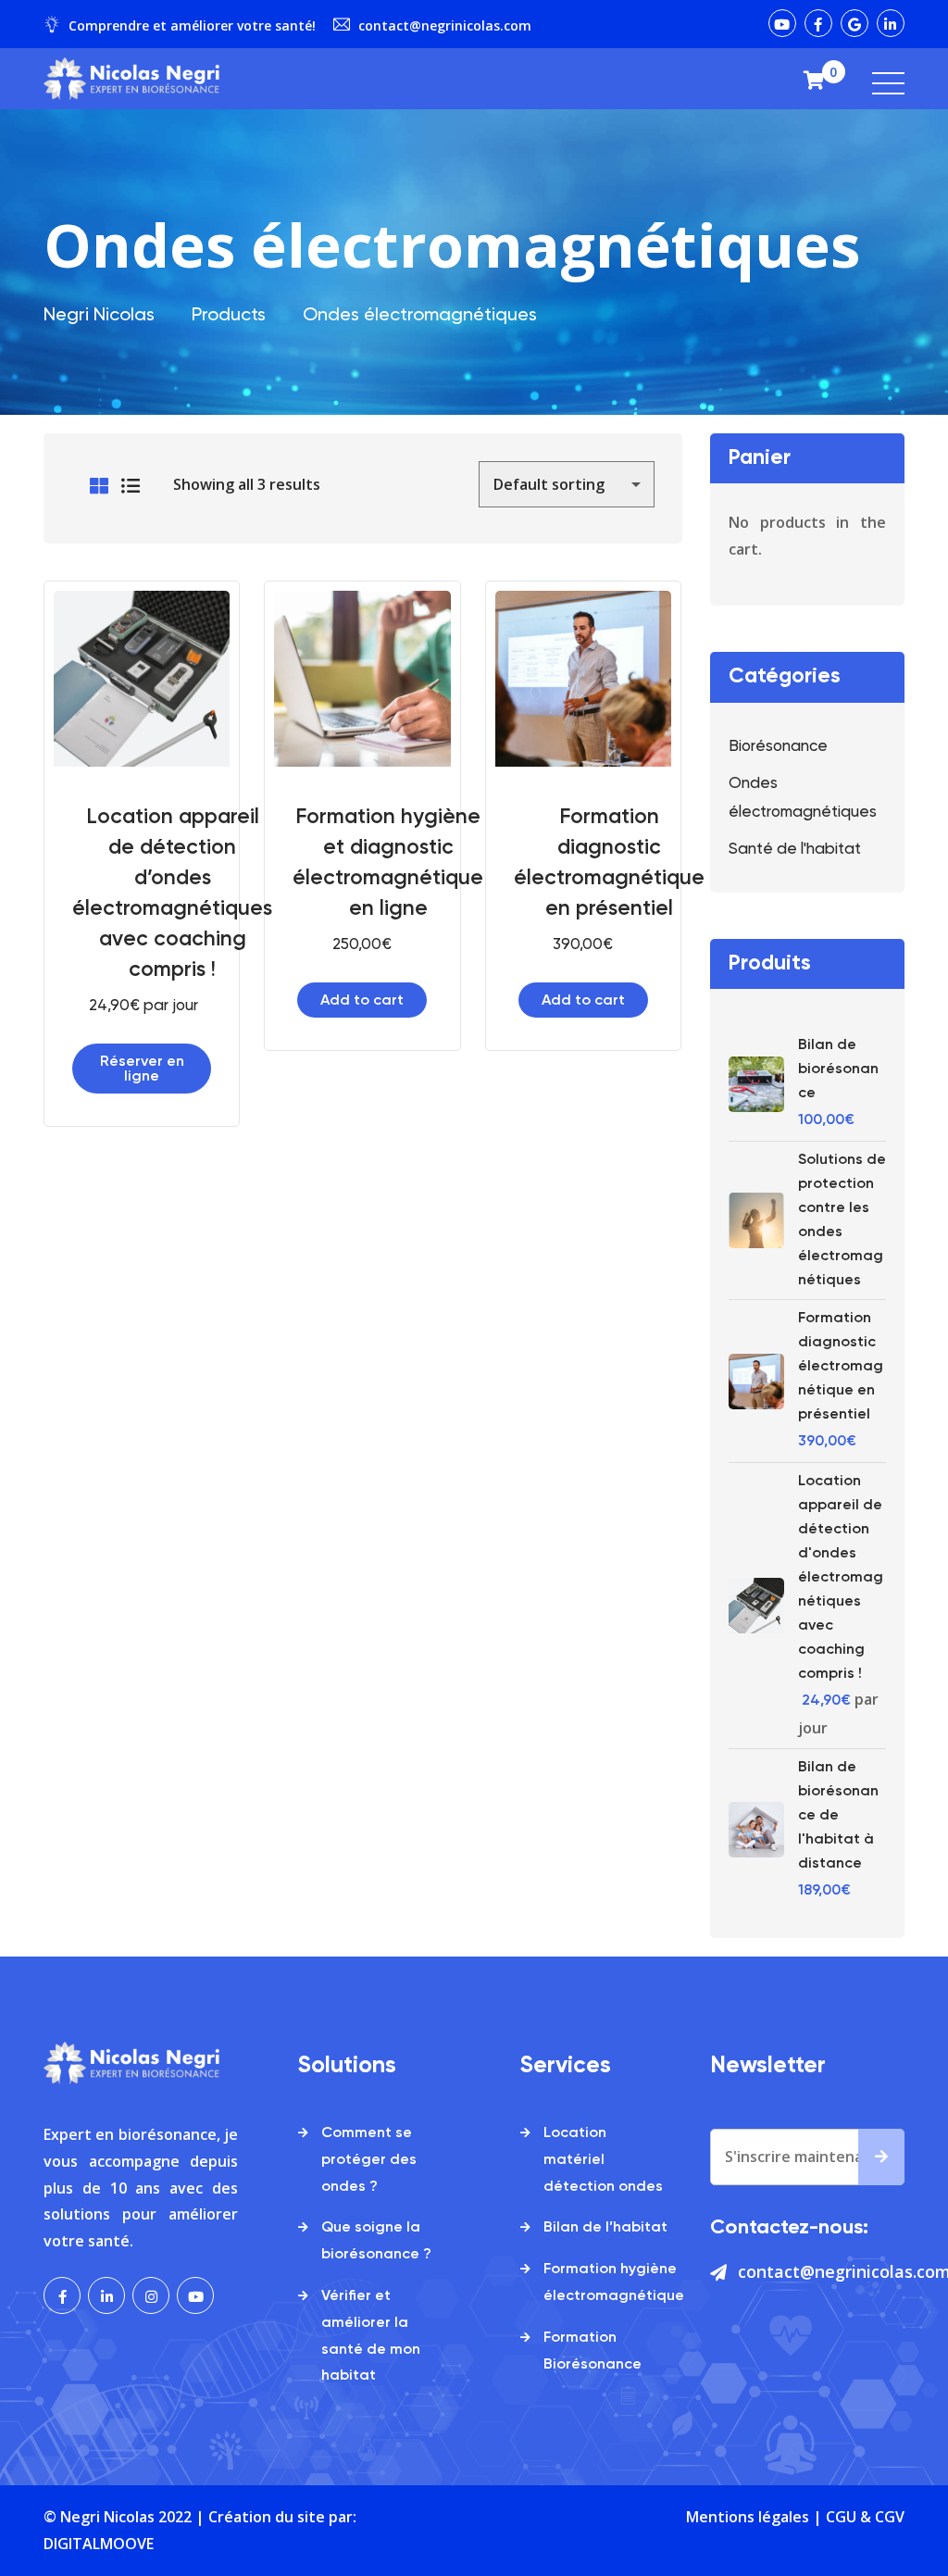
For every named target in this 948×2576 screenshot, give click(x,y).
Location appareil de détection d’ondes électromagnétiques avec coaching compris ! (172, 894)
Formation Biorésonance (592, 2351)
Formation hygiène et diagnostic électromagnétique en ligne (388, 863)
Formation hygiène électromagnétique (614, 2283)
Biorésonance (778, 747)
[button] (171, 656)
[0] (814, 79)
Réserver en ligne (142, 1069)
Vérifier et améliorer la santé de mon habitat (371, 2336)
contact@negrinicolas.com (445, 25)
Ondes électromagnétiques (803, 798)
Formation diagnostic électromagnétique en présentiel (609, 863)
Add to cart (362, 1001)
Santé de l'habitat (795, 850)
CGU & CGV (865, 2517)
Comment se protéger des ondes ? (369, 2160)
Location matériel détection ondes (603, 2160)
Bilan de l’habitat (605, 2228)
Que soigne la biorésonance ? (376, 2241)
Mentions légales (748, 2517)
